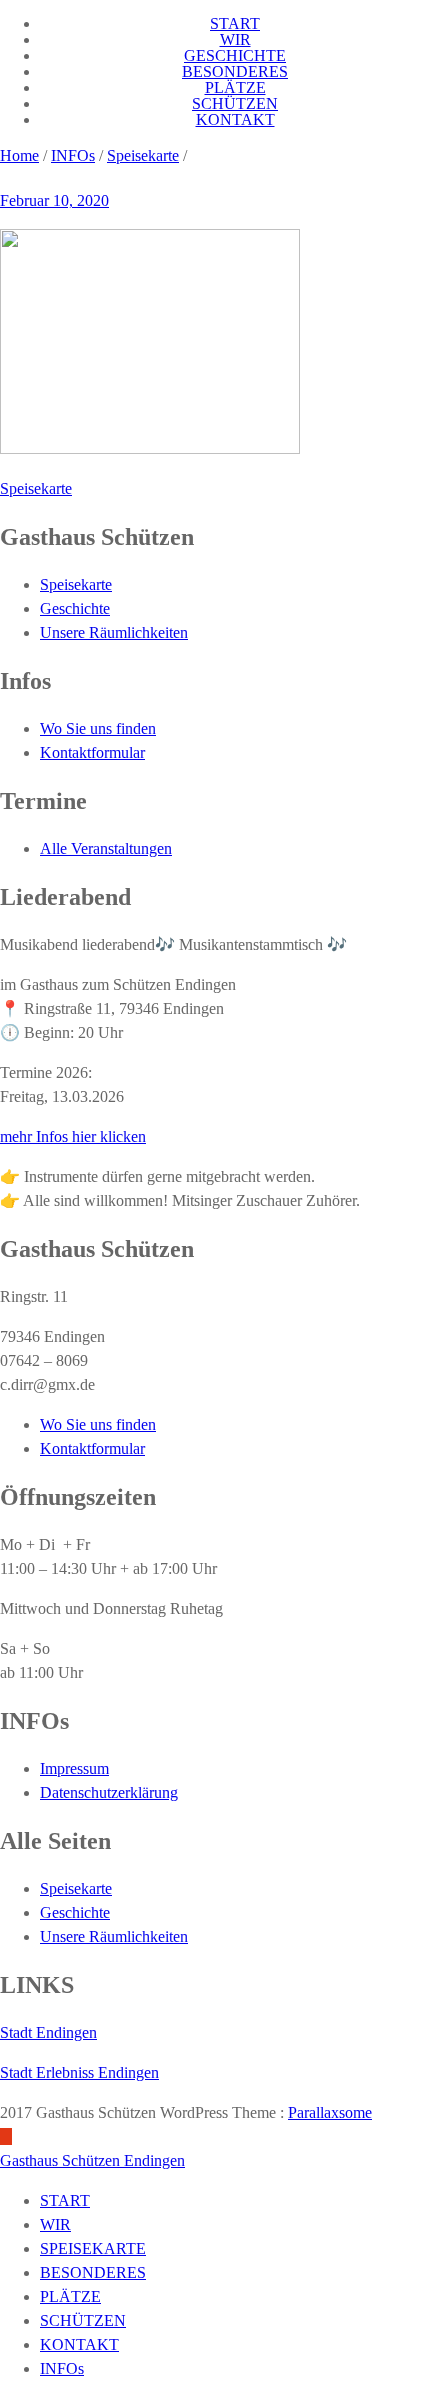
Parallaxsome (330, 2112)
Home (19, 155)
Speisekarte (143, 155)
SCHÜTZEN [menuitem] (83, 2320)
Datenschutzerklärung (109, 1792)
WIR (235, 39)
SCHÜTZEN (235, 103)
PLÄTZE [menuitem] (70, 2296)
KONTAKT (235, 119)
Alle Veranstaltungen (106, 848)
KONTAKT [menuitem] (79, 2344)
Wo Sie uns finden (98, 728)
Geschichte (75, 608)
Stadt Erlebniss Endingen (79, 2072)
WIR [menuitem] (55, 2224)
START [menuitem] (65, 2200)
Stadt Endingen (48, 2032)
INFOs (73, 155)
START (235, 23)
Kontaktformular (92, 752)
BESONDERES (235, 71)
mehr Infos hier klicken (73, 1136)
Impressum (74, 1768)
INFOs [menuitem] (62, 2368)
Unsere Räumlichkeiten (114, 632)
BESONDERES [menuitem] (93, 2272)
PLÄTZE (235, 87)
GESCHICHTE (235, 55)
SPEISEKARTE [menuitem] (93, 2248)
